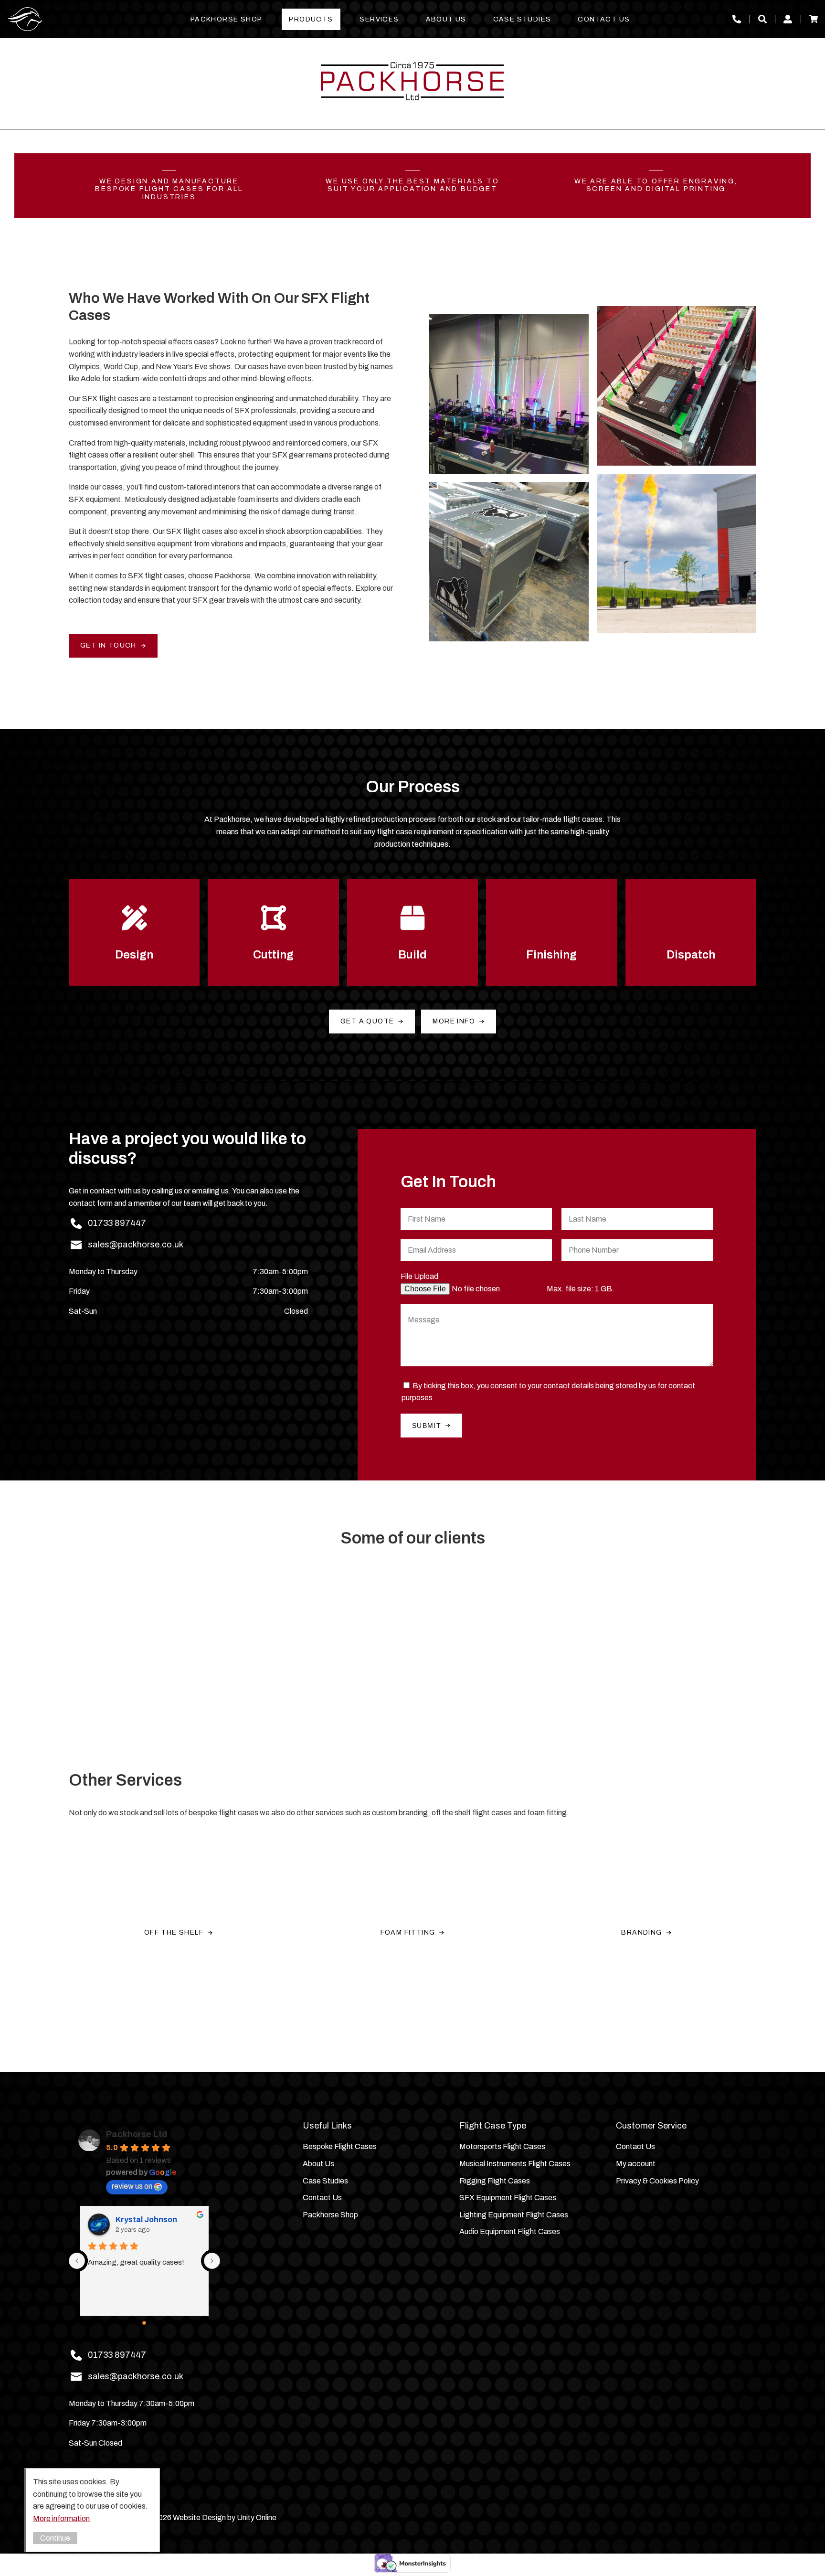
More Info (454, 1021)
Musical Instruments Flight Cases (515, 2164)
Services (379, 19)
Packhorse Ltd (25, 19)
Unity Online (257, 2517)
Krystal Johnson (146, 2219)
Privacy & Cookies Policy (657, 2181)
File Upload (419, 1276)
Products (311, 19)
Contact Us (604, 19)
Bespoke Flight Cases (340, 2146)
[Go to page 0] (145, 2323)
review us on (132, 2186)
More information (61, 2518)
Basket (814, 19)
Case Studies (522, 19)
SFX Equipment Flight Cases (508, 2198)
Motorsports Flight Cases (502, 2146)
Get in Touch (108, 645)
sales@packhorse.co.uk (136, 1245)
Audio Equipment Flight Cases (510, 2231)
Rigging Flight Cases (495, 2181)
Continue (55, 2538)
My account (788, 19)
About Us (446, 19)
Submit (427, 1426)
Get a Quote (367, 1021)
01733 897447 (737, 19)
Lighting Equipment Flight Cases (514, 2215)
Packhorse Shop (227, 19)
